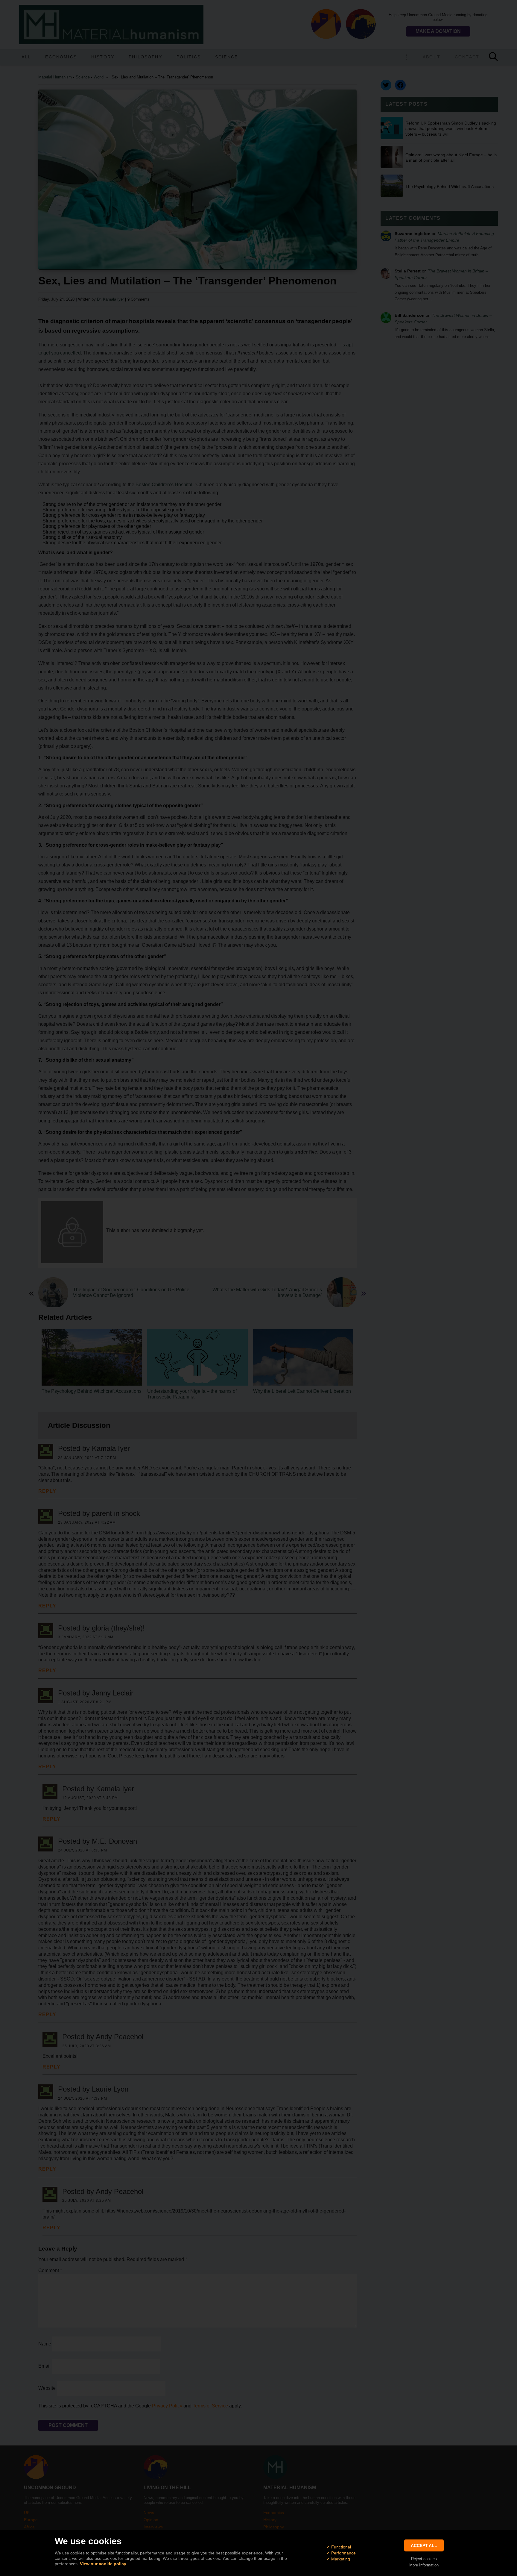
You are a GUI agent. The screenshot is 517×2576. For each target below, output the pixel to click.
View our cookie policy (103, 2564)
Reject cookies (424, 2559)
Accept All (424, 2545)
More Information (424, 2565)
